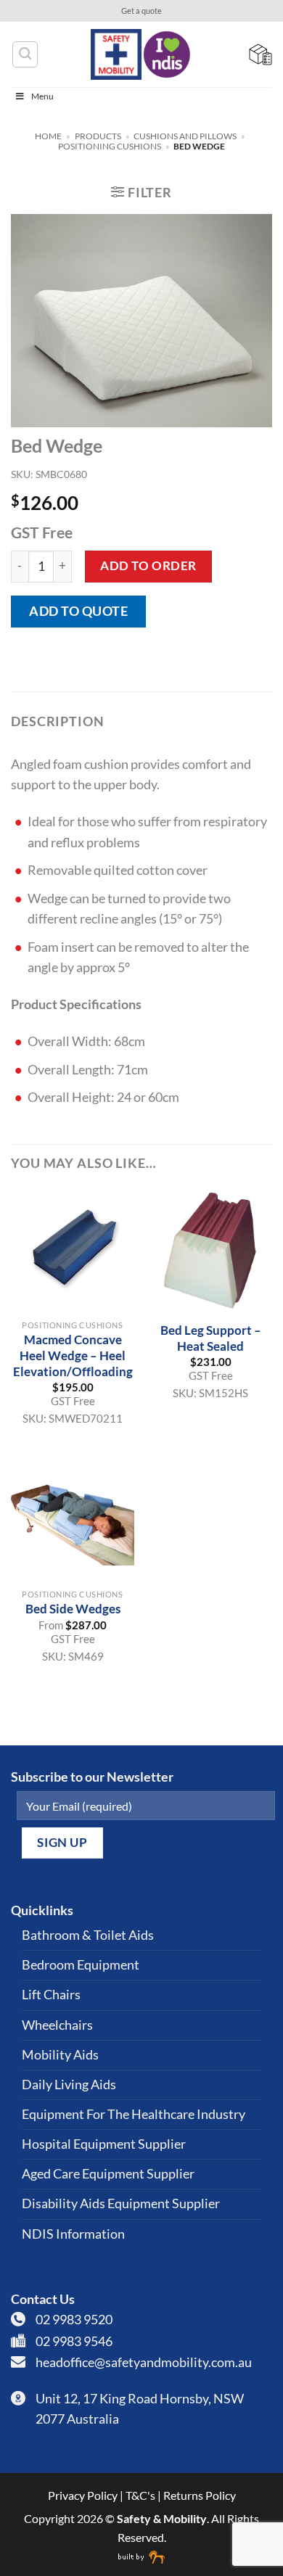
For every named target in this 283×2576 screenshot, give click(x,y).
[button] (141, 192)
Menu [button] (42, 96)
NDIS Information (73, 2234)
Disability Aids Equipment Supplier (121, 2203)
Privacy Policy (83, 2495)
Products (98, 136)
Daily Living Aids (69, 2085)
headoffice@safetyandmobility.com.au (144, 2362)
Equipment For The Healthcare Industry (134, 2114)
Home (48, 136)
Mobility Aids (60, 2055)
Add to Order (148, 565)
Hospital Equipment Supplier (104, 2144)
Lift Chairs (51, 1995)
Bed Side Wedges (73, 1609)
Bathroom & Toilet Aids (88, 1935)
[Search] (25, 54)
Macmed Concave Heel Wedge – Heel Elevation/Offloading (73, 1355)
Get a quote (141, 11)
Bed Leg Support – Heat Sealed (211, 1338)
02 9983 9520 (74, 2320)
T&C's (140, 2495)
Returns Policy (200, 2495)
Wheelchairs (57, 2025)
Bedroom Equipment (81, 1965)
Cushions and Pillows (185, 136)
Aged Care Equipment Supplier (108, 2174)
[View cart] (261, 54)
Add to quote (78, 611)
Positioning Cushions (110, 146)
